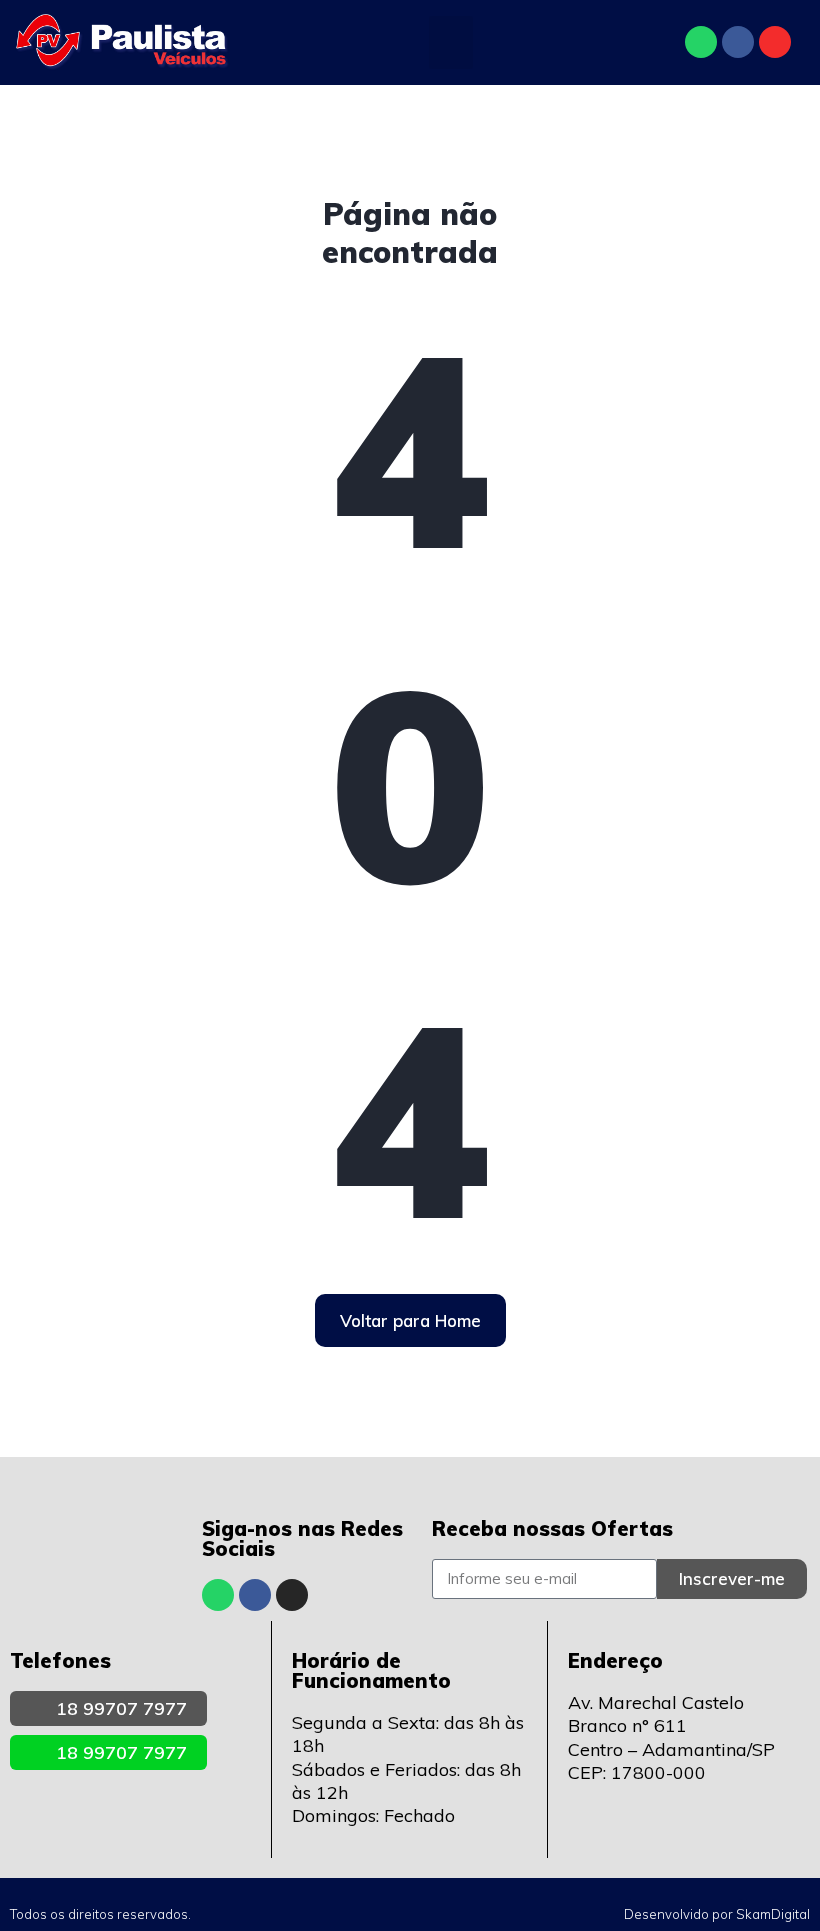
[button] (451, 42)
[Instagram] (775, 42)
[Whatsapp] (701, 42)
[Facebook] (738, 42)
